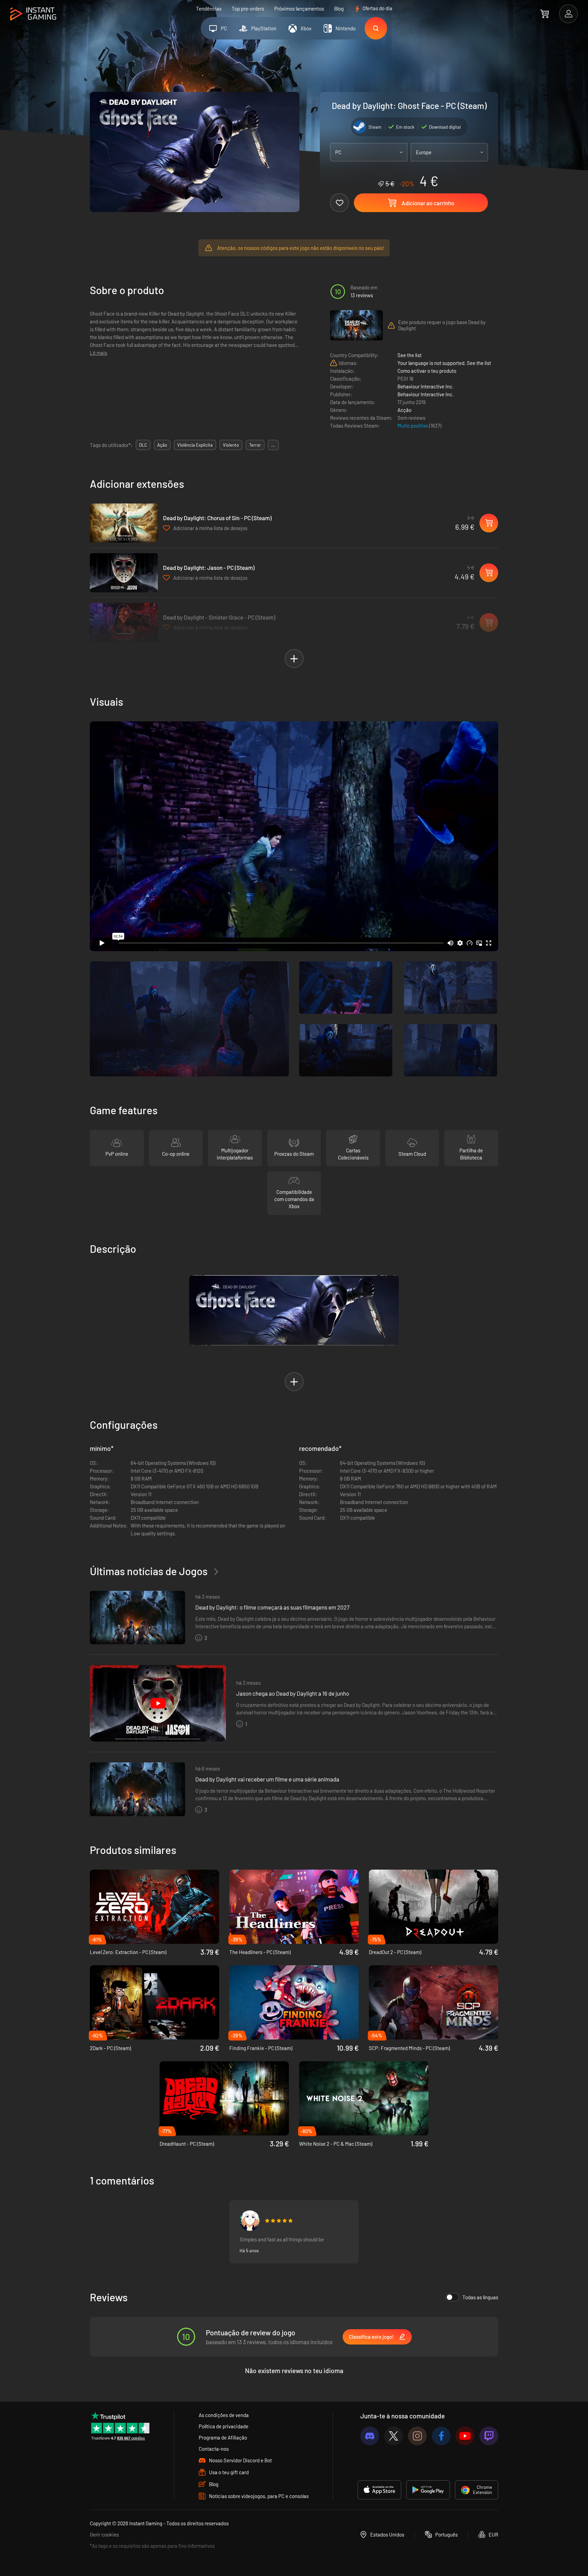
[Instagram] (417, 2436)
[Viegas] (250, 2221)
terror (255, 445)
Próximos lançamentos (299, 9)
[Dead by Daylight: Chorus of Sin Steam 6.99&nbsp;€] (124, 523)
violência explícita (195, 445)
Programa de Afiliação (223, 2437)
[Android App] (428, 2490)
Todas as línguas (480, 2297)
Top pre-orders (248, 9)
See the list (410, 355)
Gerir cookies (104, 2534)
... (273, 445)
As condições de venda (224, 2415)
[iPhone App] (379, 2490)
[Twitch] (489, 2436)
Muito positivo (413, 426)
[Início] (33, 14)
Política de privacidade (224, 2426)
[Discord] (370, 2436)
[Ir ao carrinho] (545, 14)
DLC (143, 445)
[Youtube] (465, 2436)
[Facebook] (441, 2436)
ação (162, 445)
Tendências (209, 9)
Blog (339, 9)
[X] (394, 2436)
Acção (404, 410)
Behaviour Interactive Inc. (426, 386)
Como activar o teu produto (427, 371)
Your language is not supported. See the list (444, 363)
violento (231, 445)
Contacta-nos (214, 2449)
